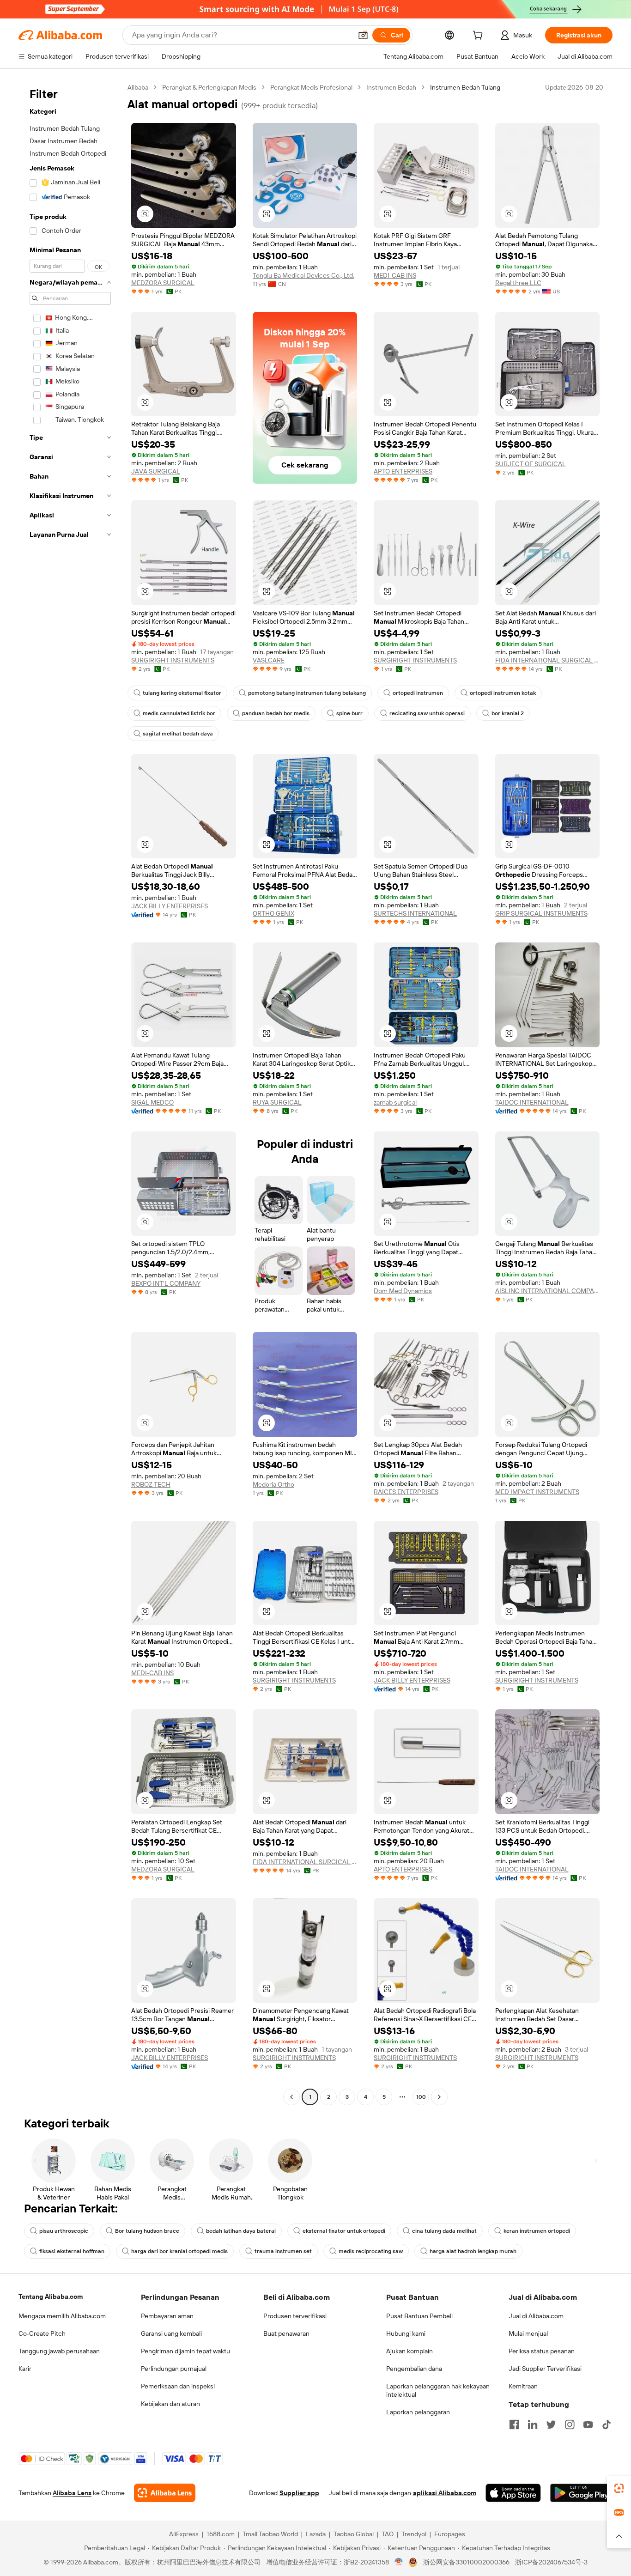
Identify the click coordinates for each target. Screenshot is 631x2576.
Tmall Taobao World (270, 2534)
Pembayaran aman (167, 2316)
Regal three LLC (518, 283)
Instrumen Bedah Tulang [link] (465, 87)
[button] (363, 35)
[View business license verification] (399, 2562)
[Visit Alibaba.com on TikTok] (607, 2424)
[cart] (479, 36)
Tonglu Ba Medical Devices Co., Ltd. (303, 275)
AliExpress (184, 2534)
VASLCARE (269, 660)
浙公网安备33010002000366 (466, 2562)
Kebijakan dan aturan (170, 2404)
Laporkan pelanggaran (418, 2412)
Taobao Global (354, 2534)
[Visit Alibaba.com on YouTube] (588, 2424)
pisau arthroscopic (64, 2231)
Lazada (316, 2534)
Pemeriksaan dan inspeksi (178, 2386)
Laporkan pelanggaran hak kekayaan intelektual (438, 2390)
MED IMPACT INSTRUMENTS (537, 1492)
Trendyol (414, 2534)
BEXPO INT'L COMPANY (166, 1283)
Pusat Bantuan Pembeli (419, 2316)
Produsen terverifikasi (295, 2316)
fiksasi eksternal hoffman (72, 2251)
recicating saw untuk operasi (427, 713)
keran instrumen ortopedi (537, 2231)
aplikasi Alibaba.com (445, 2493)
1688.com (221, 2534)
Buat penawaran (286, 2333)
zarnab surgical (395, 1102)
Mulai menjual (528, 2333)
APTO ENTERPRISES (403, 471)
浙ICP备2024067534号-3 (551, 2562)
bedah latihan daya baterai (241, 2231)
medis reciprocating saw (371, 2251)
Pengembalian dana (414, 2369)
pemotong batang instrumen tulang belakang (307, 693)
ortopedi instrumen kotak (503, 693)
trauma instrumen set (283, 2251)
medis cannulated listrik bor (179, 713)
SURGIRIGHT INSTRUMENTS (173, 660)
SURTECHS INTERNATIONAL (415, 913)
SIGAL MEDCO (152, 1102)
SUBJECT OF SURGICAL (531, 464)
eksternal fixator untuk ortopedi (344, 2231)
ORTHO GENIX (273, 913)
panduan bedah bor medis (276, 713)
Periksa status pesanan (542, 2351)
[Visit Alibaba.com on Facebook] (514, 2424)
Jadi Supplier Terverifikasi (545, 2369)
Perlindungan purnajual (174, 2369)
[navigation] (70, 1093)
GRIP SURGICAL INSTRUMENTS (541, 913)
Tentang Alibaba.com (51, 2297)
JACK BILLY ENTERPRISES (170, 906)
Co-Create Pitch (42, 2333)
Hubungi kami (406, 2333)
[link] (619, 2488)
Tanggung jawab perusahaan (59, 2351)
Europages (450, 2534)
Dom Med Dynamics (403, 1291)
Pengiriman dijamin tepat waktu (185, 2351)
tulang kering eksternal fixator (182, 693)
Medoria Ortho (273, 1484)
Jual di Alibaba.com (536, 2316)
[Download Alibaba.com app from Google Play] (581, 2493)
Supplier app (299, 2493)
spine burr (349, 713)
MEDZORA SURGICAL (163, 283)
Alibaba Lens (72, 2493)
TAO (388, 2534)
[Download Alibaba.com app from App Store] (513, 2493)
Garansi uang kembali (171, 2333)
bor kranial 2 (508, 713)
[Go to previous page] (291, 2097)
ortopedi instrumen (418, 693)
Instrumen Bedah (391, 87)
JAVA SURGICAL (156, 471)
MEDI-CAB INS (395, 275)
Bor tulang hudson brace (147, 2231)
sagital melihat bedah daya (178, 734)
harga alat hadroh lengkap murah (473, 2251)
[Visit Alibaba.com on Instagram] (570, 2424)
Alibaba (138, 87)
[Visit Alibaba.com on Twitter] (551, 2424)
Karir (25, 2369)
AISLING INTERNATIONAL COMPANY (548, 1291)
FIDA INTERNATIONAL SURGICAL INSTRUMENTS (548, 660)
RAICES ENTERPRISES (406, 1492)
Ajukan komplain (410, 2351)
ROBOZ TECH (151, 1484)
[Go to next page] (439, 2097)
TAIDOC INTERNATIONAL (532, 1102)
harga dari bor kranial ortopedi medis (179, 2251)
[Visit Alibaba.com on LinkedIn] (533, 2424)
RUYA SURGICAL (277, 1102)
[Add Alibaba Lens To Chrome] (165, 2493)
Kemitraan (523, 2386)
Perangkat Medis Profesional (311, 87)
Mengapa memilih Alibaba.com (62, 2316)
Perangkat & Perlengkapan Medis (209, 87)
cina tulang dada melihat (444, 2231)
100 (421, 2097)
